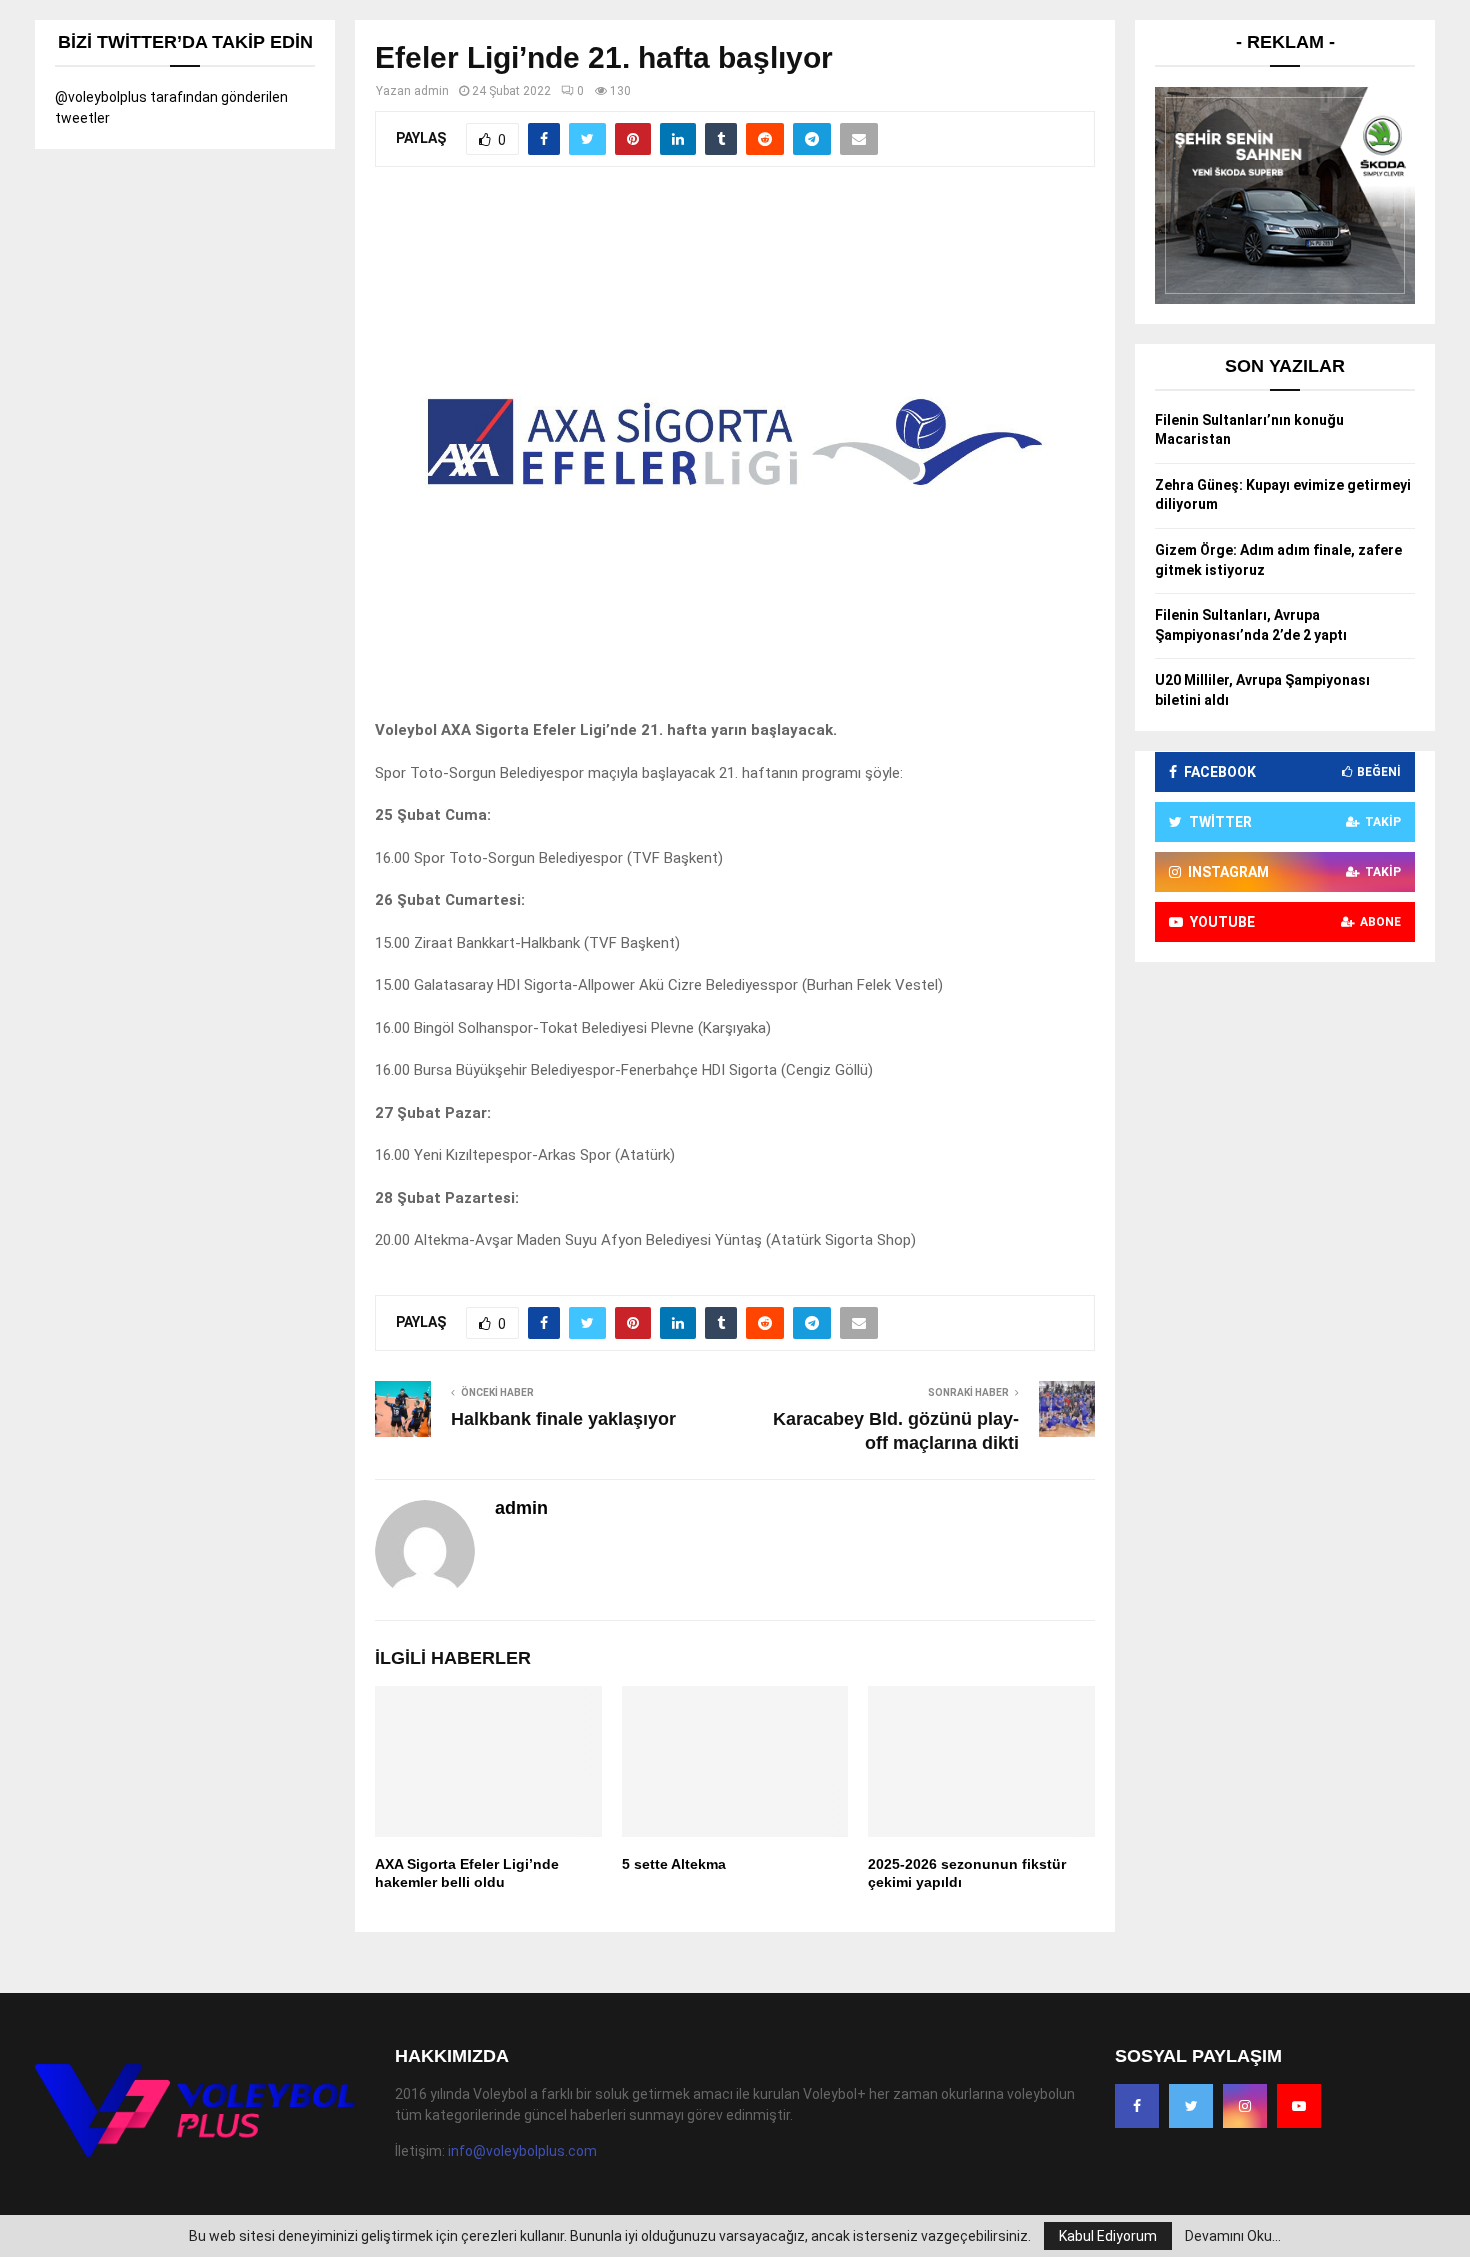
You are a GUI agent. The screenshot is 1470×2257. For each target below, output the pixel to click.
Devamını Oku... (1233, 2236)
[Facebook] (1137, 2106)
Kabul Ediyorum (1108, 2236)
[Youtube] (1299, 2106)
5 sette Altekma (674, 1864)
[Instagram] (1245, 2106)
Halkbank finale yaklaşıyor (563, 1419)
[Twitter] (1191, 2106)
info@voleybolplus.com (522, 2151)
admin (431, 91)
